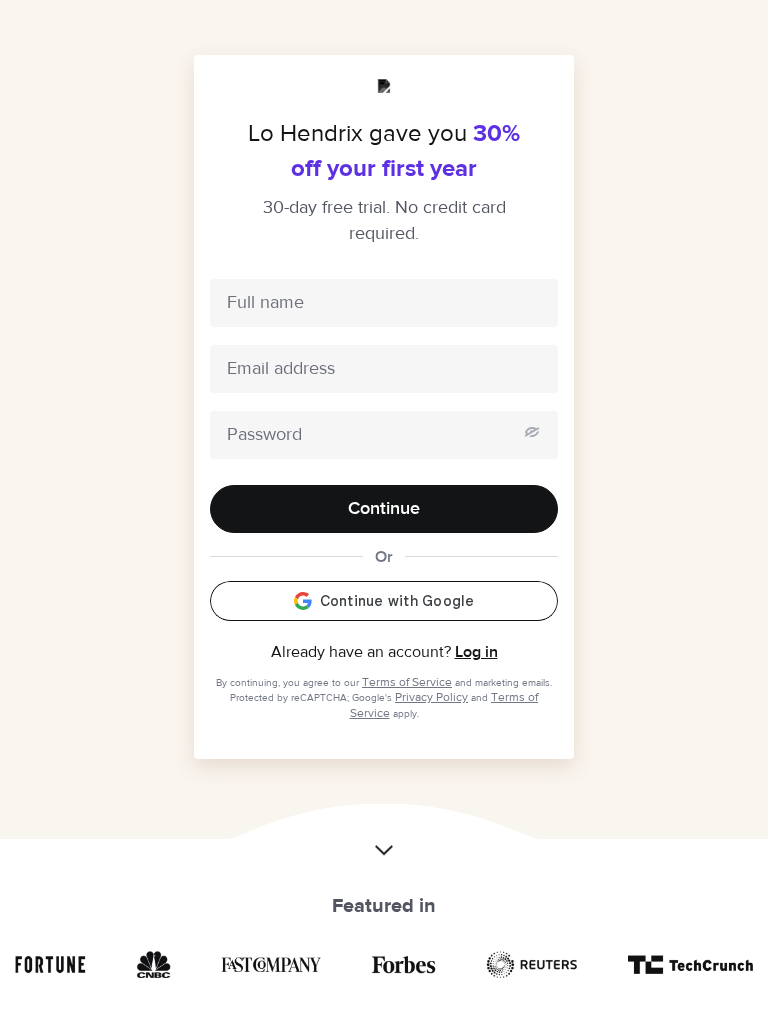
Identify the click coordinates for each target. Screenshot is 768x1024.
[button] (384, 837)
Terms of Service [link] (407, 682)
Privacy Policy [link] (431, 697)
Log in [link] (476, 652)
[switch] (532, 432)
